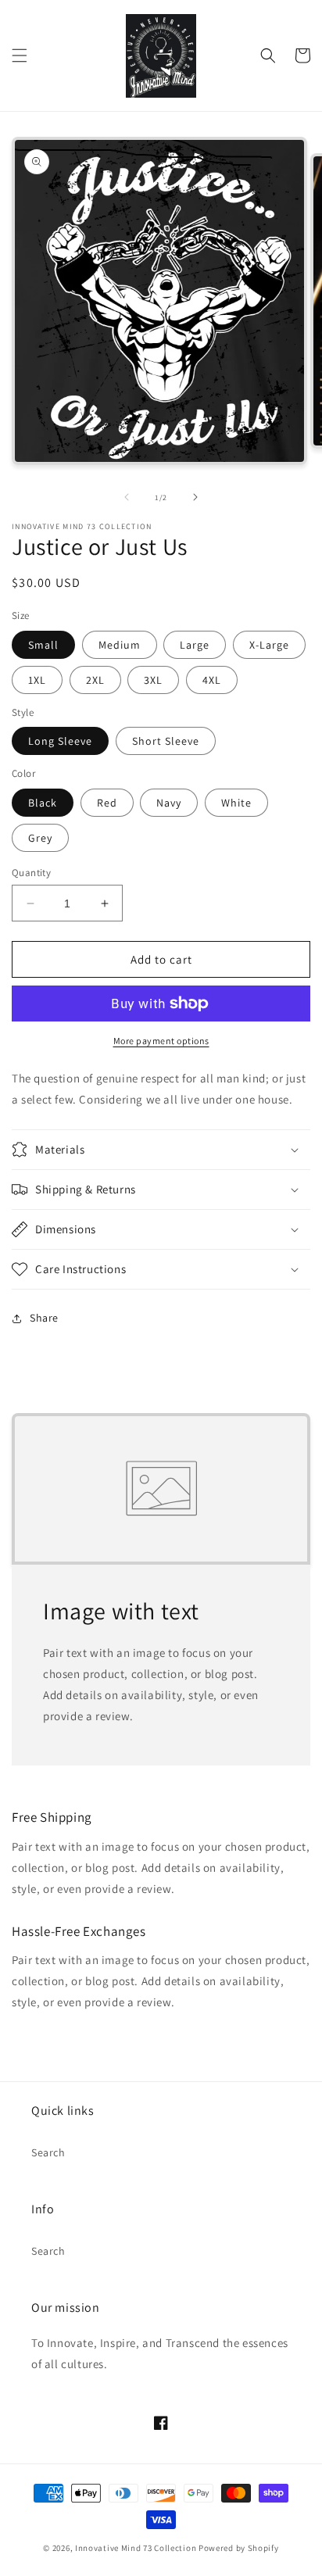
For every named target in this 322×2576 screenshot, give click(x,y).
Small (43, 645)
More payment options (161, 1041)
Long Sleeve (60, 741)
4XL (212, 680)
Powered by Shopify (239, 2548)
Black (43, 803)
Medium (120, 645)
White (236, 803)
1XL (37, 680)
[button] (20, 55)
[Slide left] (127, 497)
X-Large (269, 645)
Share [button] (44, 1318)
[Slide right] (195, 497)
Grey (40, 838)
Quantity (31, 873)
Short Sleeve (166, 741)
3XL (153, 680)
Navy (169, 803)
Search (48, 2152)
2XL (95, 680)
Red (107, 803)
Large (195, 645)
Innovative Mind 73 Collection (136, 2548)
